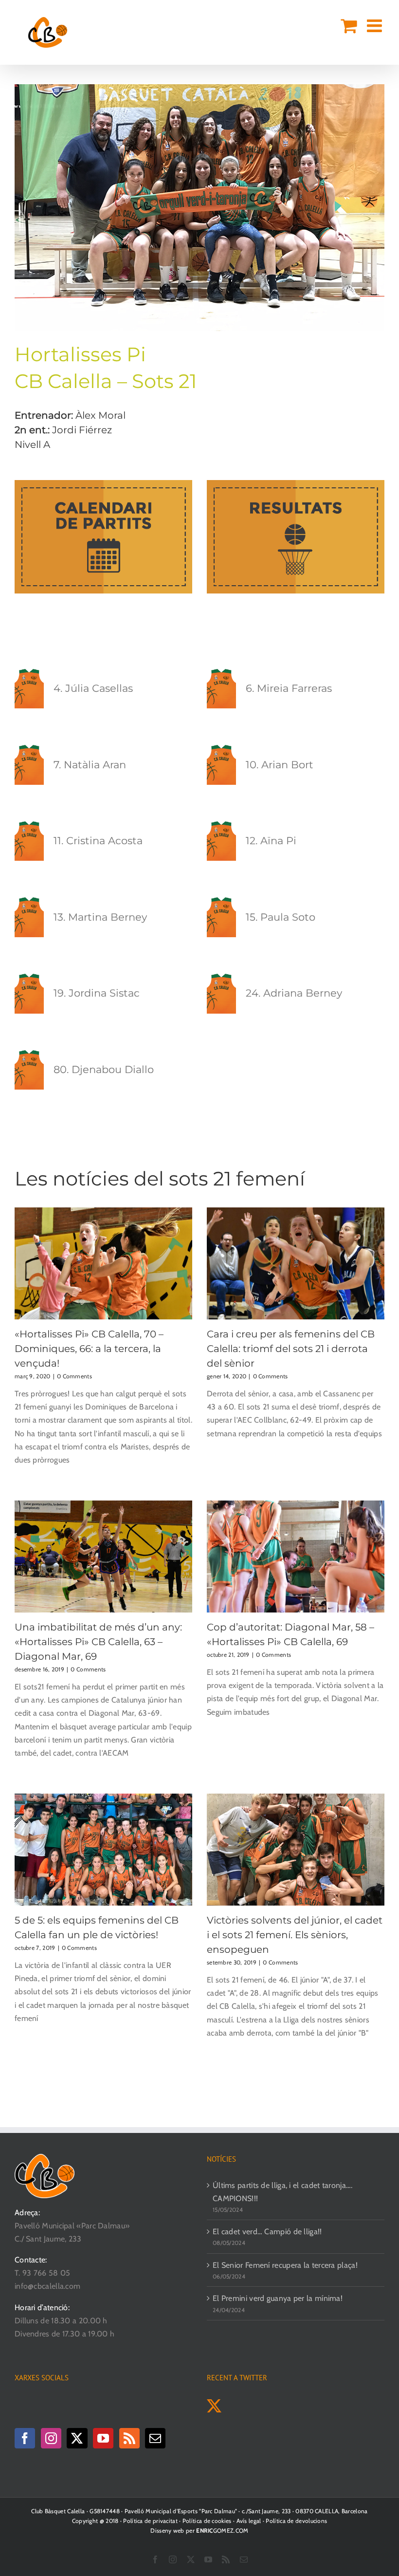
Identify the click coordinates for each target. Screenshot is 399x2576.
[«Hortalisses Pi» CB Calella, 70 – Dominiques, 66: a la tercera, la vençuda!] (103, 1263)
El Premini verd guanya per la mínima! (278, 2298)
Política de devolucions (296, 2521)
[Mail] (155, 2438)
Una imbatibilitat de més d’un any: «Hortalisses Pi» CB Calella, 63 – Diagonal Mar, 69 (98, 1642)
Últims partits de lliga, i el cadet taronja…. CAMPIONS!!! (283, 2192)
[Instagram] (51, 2438)
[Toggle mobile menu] (376, 26)
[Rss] (129, 2438)
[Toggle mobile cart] (349, 26)
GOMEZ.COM (222, 2530)
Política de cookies (207, 2521)
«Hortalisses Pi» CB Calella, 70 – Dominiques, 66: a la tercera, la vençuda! (89, 1349)
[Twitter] (77, 2438)
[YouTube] (103, 2438)
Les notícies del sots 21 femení (160, 1178)
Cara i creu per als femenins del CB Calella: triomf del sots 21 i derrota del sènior (291, 1349)
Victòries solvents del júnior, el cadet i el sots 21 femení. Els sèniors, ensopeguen (295, 1935)
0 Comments (74, 1376)
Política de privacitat (150, 2521)
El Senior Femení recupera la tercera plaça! (285, 2265)
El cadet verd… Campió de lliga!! (267, 2232)
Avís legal (249, 2521)
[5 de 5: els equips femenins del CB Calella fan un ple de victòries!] (103, 1850)
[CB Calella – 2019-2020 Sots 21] (199, 88)
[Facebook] (25, 2438)
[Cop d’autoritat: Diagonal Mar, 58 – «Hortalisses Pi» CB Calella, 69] (296, 1557)
